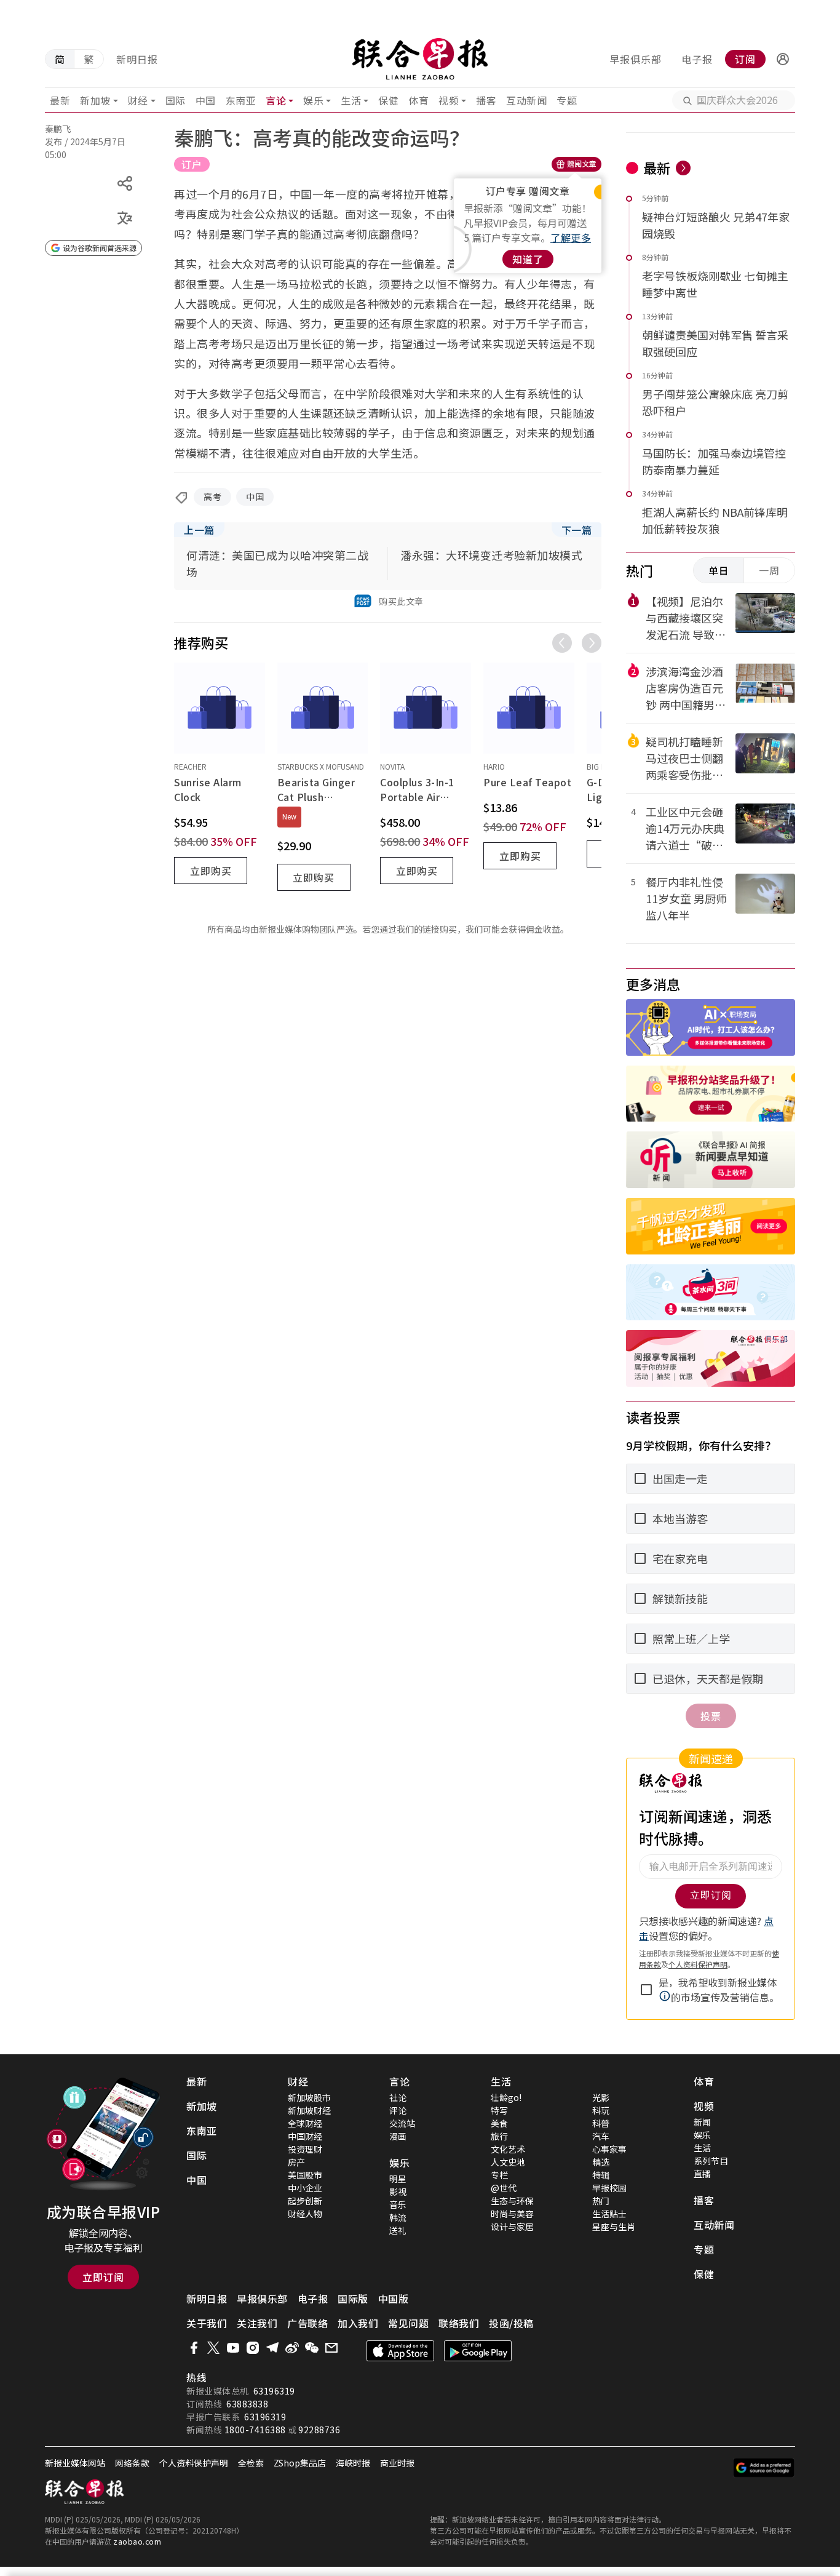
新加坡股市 (309, 2097)
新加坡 (95, 100)
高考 (212, 496)
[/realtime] (683, 168)
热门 (601, 2201)
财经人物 (305, 2214)
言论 (276, 100)
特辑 (601, 2175)
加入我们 (358, 2323)
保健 (388, 100)
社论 (398, 2097)
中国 (206, 100)
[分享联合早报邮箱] (331, 2348)
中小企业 (305, 2188)
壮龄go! (506, 2097)
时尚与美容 (512, 2214)
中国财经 (305, 2136)
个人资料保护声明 (194, 2463)
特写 (499, 2110)
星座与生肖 (614, 2227)
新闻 (702, 2122)
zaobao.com (137, 2541)
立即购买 (211, 871)
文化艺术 (508, 2149)
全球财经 (305, 2123)
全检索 (251, 2463)
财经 (138, 100)
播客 (486, 100)
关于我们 (207, 2323)
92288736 (319, 2430)
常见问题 (408, 2323)
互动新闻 (526, 100)
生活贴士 (609, 2214)
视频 (449, 100)
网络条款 (132, 2463)
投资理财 (305, 2149)
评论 (398, 2110)
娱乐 (313, 100)
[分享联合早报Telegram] (272, 2348)
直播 (702, 2174)
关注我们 (257, 2323)
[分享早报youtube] (233, 2348)
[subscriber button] (783, 59)
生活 (351, 100)
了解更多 (571, 237)
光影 (601, 2097)
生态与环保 (512, 2201)
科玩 (601, 2110)
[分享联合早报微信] (312, 2348)
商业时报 (397, 2463)
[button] (783, 59)
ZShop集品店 (300, 2463)
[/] (420, 59)
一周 (769, 570)
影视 (398, 2191)
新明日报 (137, 59)
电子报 (697, 59)
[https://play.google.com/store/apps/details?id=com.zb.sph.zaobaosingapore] (478, 2351)
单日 (719, 570)
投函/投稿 (511, 2323)
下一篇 (577, 530)
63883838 (247, 2404)
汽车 (601, 2136)
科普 (601, 2123)
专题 (567, 100)
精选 (601, 2162)
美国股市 (305, 2175)
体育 (418, 100)
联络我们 (459, 2323)
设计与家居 (512, 2227)
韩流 (398, 2217)
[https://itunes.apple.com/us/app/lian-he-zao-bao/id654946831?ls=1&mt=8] (400, 2351)
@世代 (504, 2188)
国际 (176, 100)
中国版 (394, 2299)
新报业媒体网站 (75, 2463)
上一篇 (199, 530)
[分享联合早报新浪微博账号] (292, 2348)
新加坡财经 (309, 2110)
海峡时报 (353, 2463)
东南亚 (241, 100)
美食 (499, 2123)
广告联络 (307, 2323)
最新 (60, 100)
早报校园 (609, 2188)
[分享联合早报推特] (213, 2348)
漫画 (398, 2136)
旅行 (499, 2136)
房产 (296, 2162)
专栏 (499, 2175)
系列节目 (711, 2161)
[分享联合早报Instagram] (253, 2348)
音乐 (398, 2204)
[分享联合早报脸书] (194, 2348)
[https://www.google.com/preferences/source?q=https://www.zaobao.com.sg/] (764, 2468)
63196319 (274, 2391)
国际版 (353, 2299)
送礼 (398, 2230)
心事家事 (609, 2149)
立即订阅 (103, 2277)
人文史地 (508, 2162)
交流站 (402, 2123)
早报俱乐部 (636, 59)
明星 (398, 2179)
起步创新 (305, 2201)
